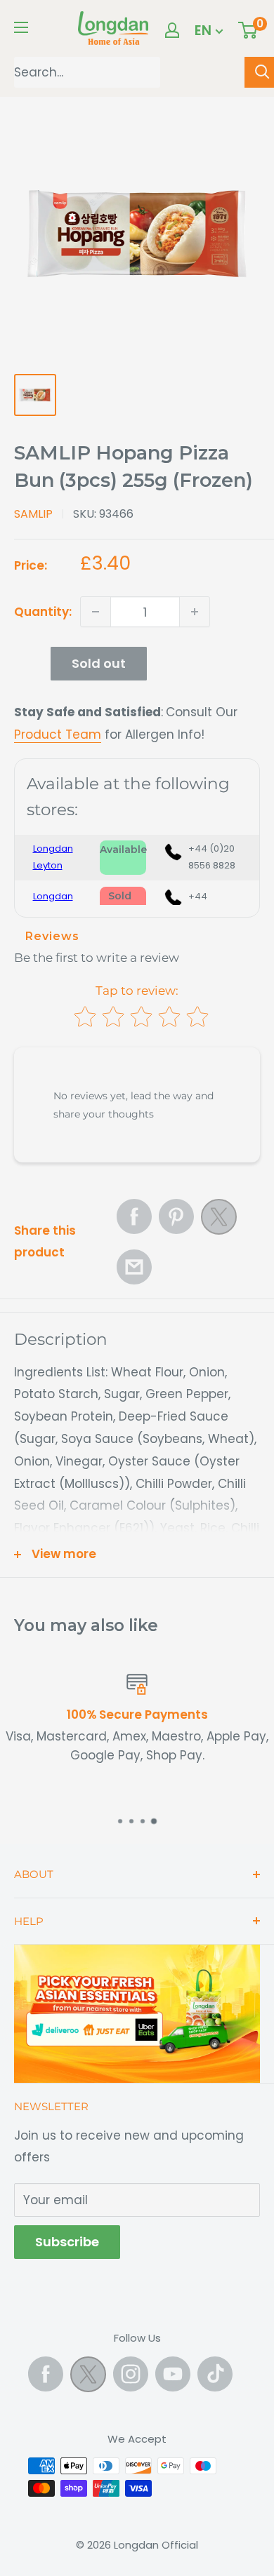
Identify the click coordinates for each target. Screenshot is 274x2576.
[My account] (172, 30)
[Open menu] (21, 27)
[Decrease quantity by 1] (96, 612)
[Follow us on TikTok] (215, 2374)
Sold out (99, 663)
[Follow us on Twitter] (88, 2377)
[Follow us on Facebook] (46, 2374)
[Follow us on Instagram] (131, 2374)
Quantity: (43, 612)
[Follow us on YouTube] (173, 2374)
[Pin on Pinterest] (176, 1216)
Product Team (58, 734)
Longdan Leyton (53, 857)
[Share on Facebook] (134, 1216)
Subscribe (67, 2242)
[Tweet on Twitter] (219, 1221)
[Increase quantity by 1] (195, 612)
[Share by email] (134, 1267)
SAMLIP (33, 514)
